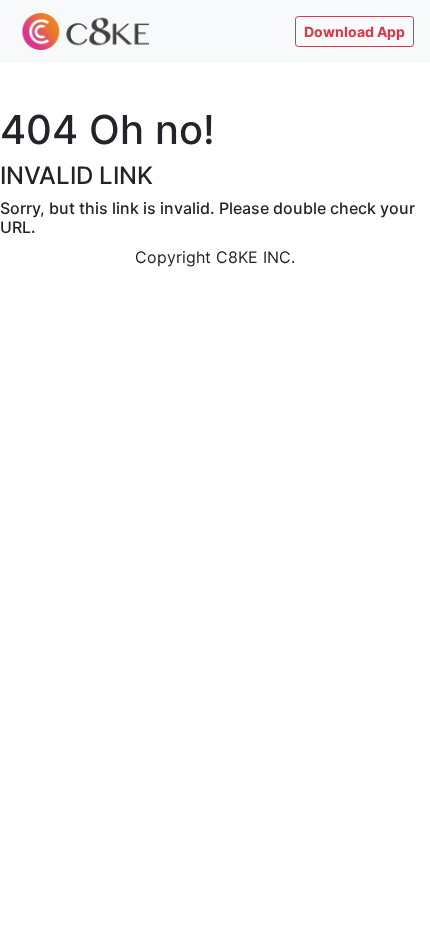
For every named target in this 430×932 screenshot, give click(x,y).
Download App (354, 31)
